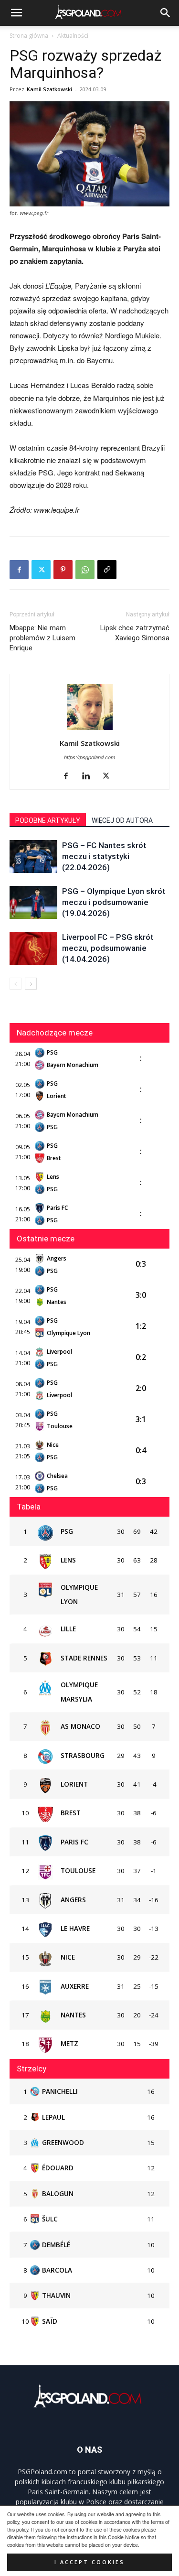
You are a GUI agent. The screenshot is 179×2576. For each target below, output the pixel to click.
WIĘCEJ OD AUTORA (122, 820)
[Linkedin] (89, 776)
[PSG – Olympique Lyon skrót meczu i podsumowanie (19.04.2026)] (33, 902)
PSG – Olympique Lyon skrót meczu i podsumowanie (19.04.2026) (114, 902)
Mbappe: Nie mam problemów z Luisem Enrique (42, 638)
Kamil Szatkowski (49, 89)
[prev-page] (16, 984)
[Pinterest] (63, 570)
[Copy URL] (107, 570)
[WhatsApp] (85, 570)
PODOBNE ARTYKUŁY (48, 820)
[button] (166, 13)
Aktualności (73, 36)
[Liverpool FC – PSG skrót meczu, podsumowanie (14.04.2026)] (33, 948)
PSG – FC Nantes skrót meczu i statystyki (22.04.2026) (104, 856)
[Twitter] (41, 570)
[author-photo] (90, 730)
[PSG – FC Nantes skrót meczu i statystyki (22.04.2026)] (33, 857)
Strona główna (29, 36)
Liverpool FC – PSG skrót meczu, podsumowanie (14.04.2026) (108, 948)
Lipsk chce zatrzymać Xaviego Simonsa (135, 633)
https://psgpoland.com (89, 757)
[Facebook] (19, 570)
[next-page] (31, 984)
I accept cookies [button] (89, 2562)
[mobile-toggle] (16, 13)
